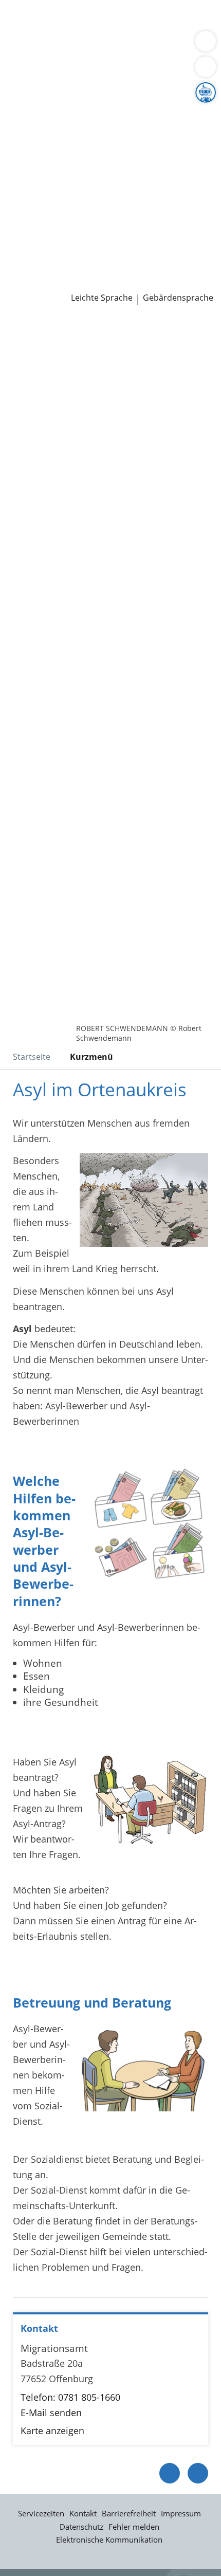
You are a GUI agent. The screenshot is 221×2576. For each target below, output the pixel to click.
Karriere (17, 217)
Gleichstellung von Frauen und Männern (95, 151)
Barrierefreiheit (129, 2513)
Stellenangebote (43, 230)
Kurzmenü (91, 1057)
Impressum (181, 2513)
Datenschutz (81, 2527)
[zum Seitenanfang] (198, 2473)
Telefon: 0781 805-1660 (70, 2397)
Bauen (22, 20)
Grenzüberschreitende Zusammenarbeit (94, 164)
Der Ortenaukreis (45, 99)
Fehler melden (134, 2527)
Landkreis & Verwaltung (51, 86)
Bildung (171, 112)
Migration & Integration (92, 33)
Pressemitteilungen (50, 283)
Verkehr (174, 20)
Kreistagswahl (38, 204)
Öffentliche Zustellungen (147, 283)
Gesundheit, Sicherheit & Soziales (80, 112)
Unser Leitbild (38, 256)
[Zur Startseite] (36, 333)
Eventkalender (111, 230)
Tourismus (31, 138)
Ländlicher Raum (106, 125)
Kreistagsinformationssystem (71, 190)
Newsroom (24, 269)
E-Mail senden (51, 2413)
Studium (26, 243)
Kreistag (17, 177)
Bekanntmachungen (100, 138)
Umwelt (24, 59)
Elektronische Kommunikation (109, 2540)
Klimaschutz (172, 125)
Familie (23, 33)
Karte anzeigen (52, 2431)
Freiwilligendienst (131, 243)
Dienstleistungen (36, 7)
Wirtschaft (126, 46)
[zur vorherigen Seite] (170, 2473)
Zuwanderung (38, 125)
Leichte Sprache (102, 298)
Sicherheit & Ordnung (54, 46)
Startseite (32, 1057)
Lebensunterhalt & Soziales (97, 20)
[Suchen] (206, 67)
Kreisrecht (159, 190)
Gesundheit (176, 46)
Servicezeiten (41, 2513)
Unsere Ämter (30, 72)
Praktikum (69, 243)
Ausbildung (168, 230)
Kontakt (83, 2513)
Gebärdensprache (178, 298)
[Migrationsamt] (110, 2390)
